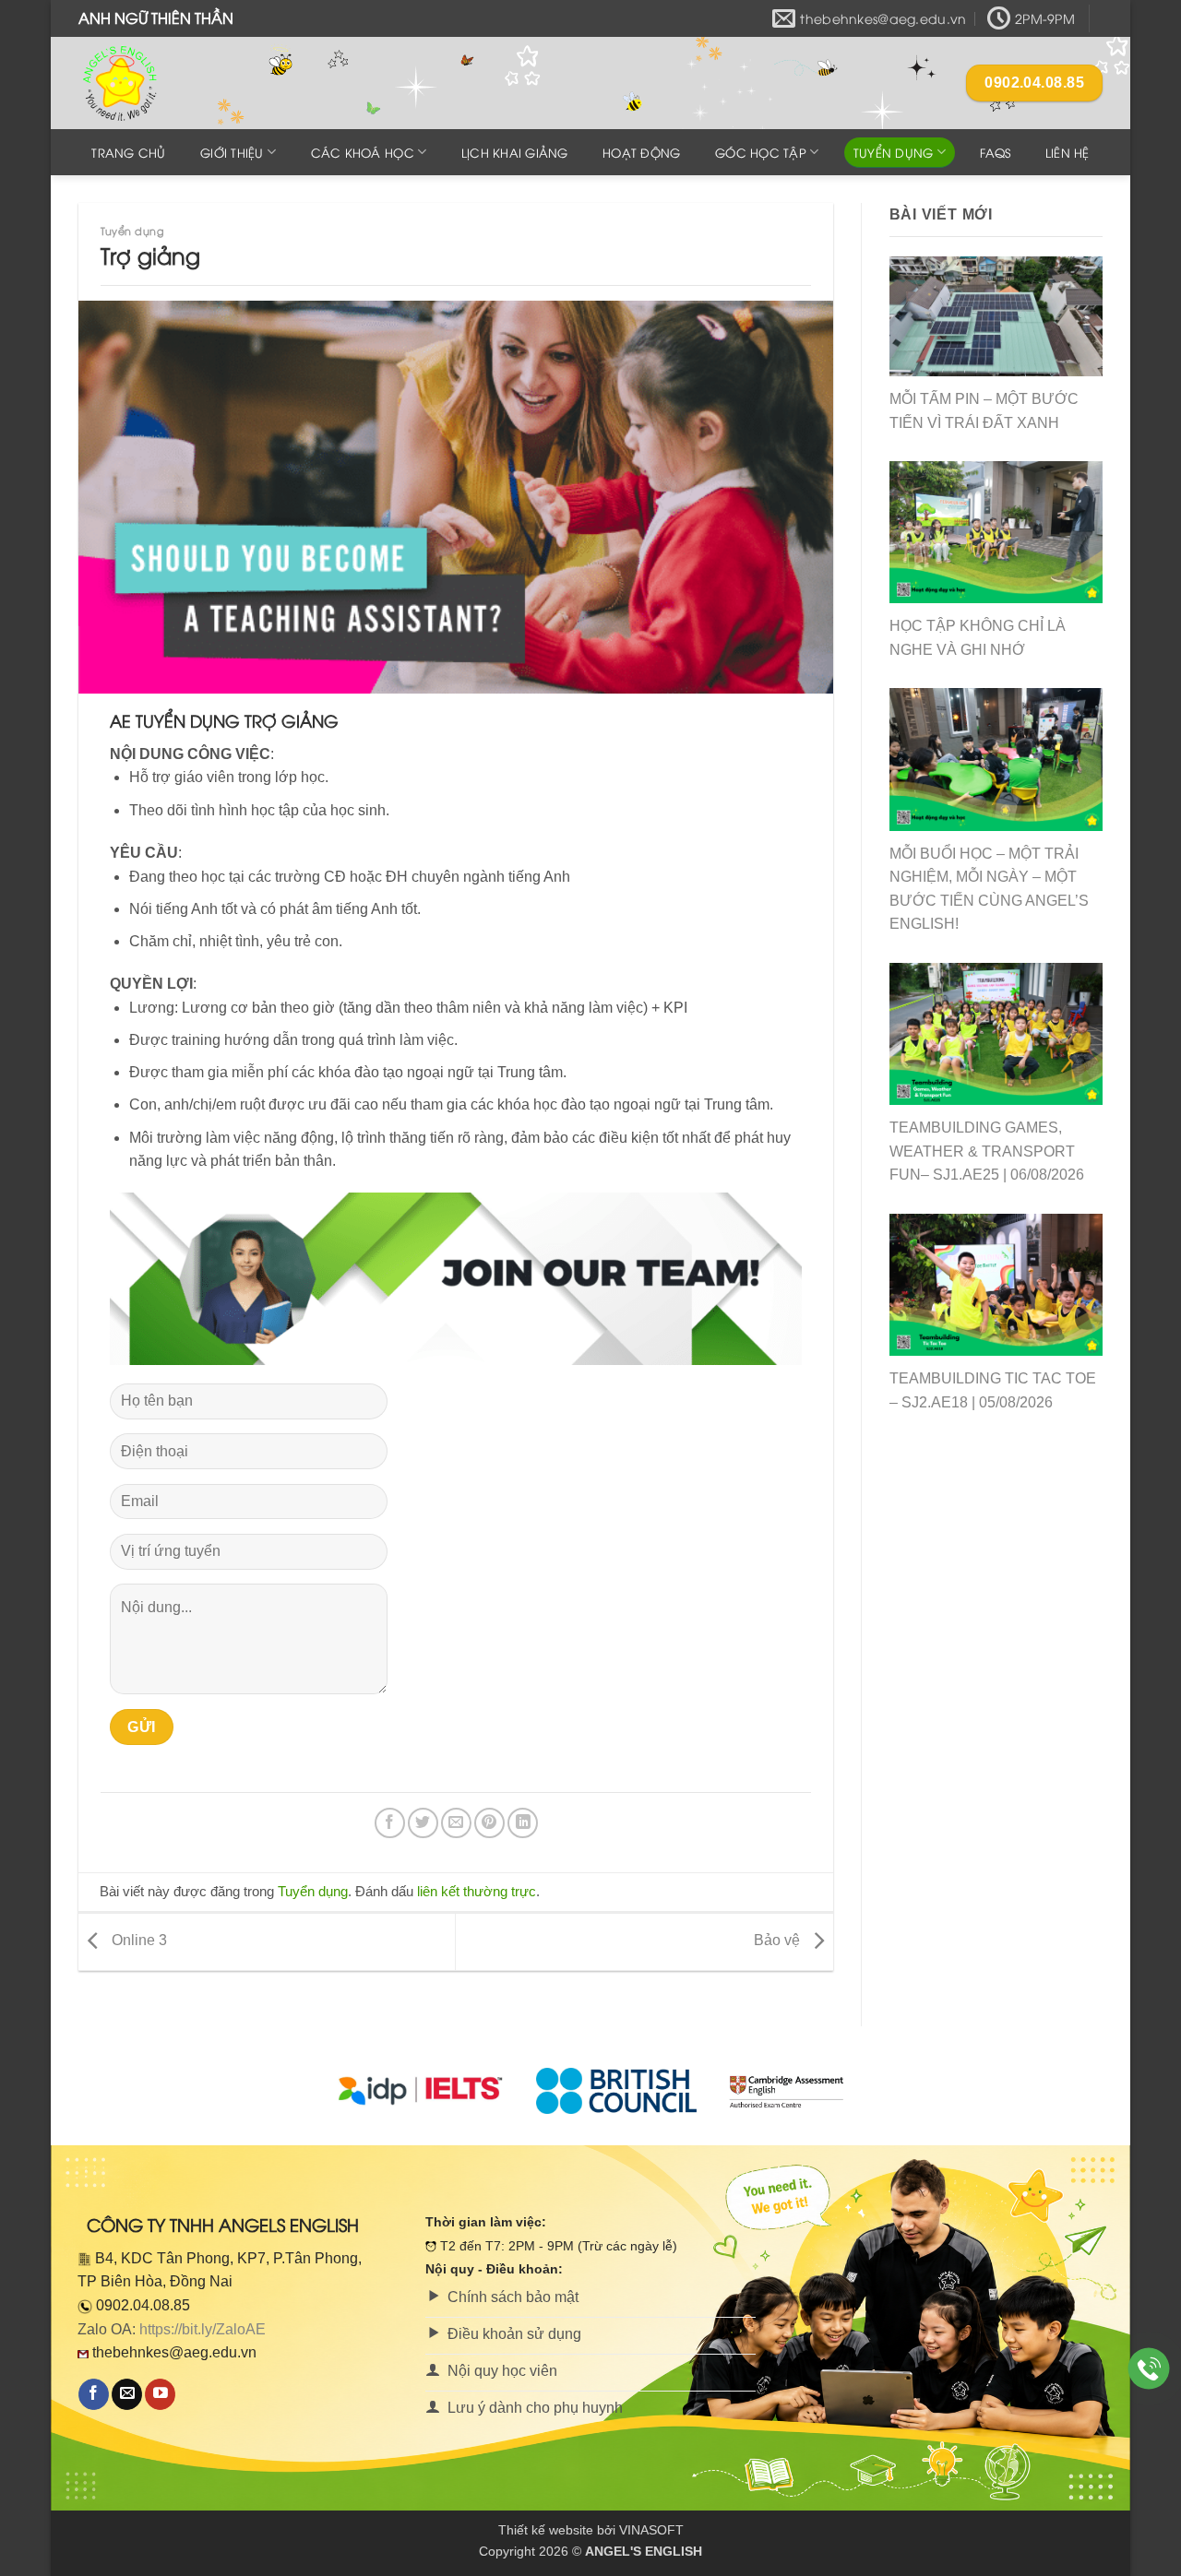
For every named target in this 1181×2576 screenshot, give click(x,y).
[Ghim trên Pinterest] (489, 1823)
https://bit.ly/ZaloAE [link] (203, 2329)
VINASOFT (651, 2530)
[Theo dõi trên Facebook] (94, 2394)
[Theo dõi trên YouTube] (160, 2394)
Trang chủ (128, 152)
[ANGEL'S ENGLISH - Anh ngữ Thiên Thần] (171, 83)
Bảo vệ (779, 1941)
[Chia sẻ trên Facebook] (390, 1823)
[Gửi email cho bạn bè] (456, 1823)
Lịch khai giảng (515, 152)
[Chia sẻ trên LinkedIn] (523, 1823)
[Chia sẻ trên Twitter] (423, 1823)
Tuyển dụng (894, 152)
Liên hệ (1068, 152)
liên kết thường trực (477, 1891)
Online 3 (137, 1941)
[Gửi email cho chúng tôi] (127, 2394)
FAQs (995, 152)
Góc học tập (761, 152)
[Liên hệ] (1149, 2369)
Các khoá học (363, 152)
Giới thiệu (232, 152)
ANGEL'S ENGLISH (644, 2551)
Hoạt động (641, 152)
